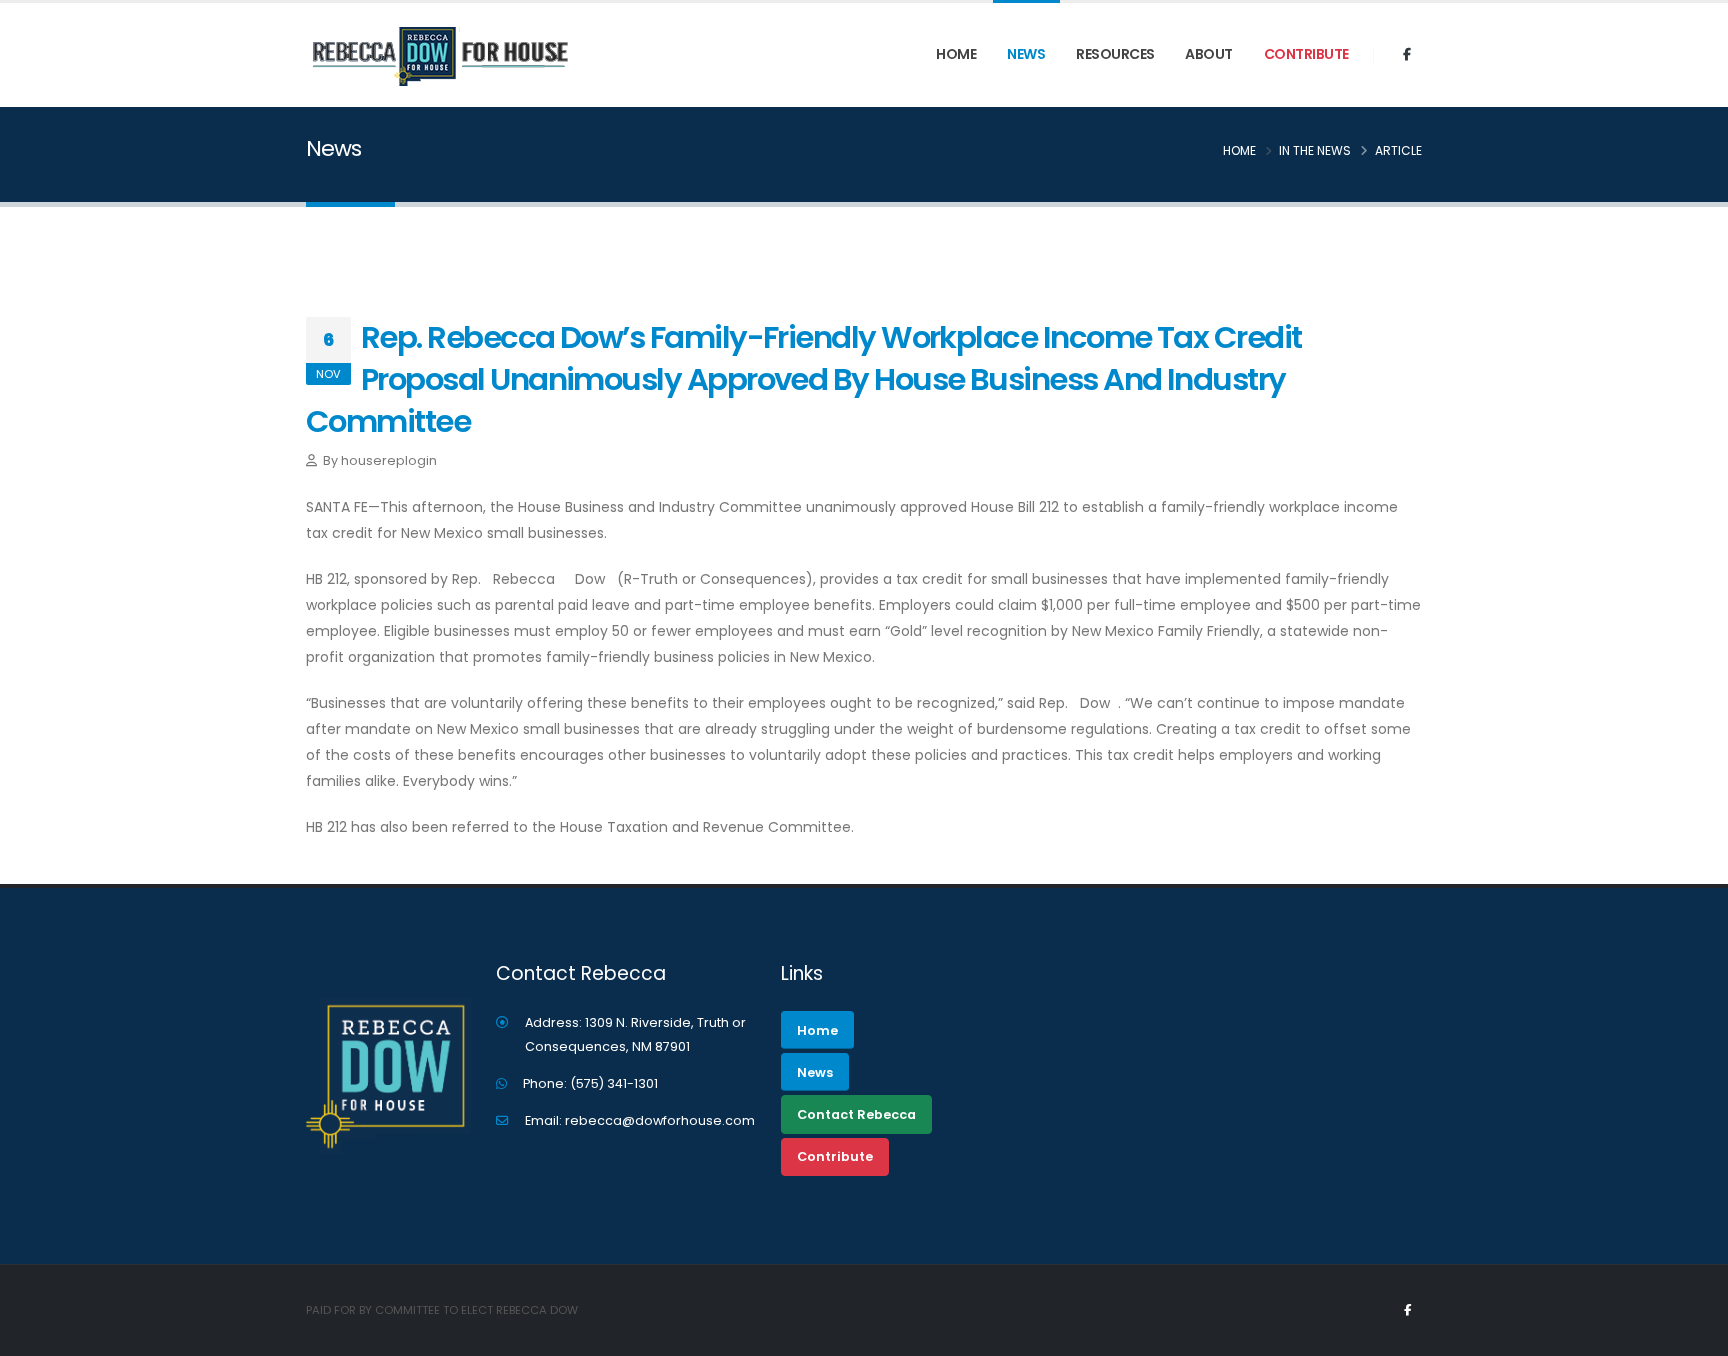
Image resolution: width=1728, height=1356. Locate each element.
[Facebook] (1407, 55)
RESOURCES (1115, 54)
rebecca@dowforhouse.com (660, 1120)
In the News (1315, 150)
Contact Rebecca (856, 1114)
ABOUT (1209, 54)
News (1026, 54)
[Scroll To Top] (1693, 1333)
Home (956, 54)
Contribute (1306, 54)
